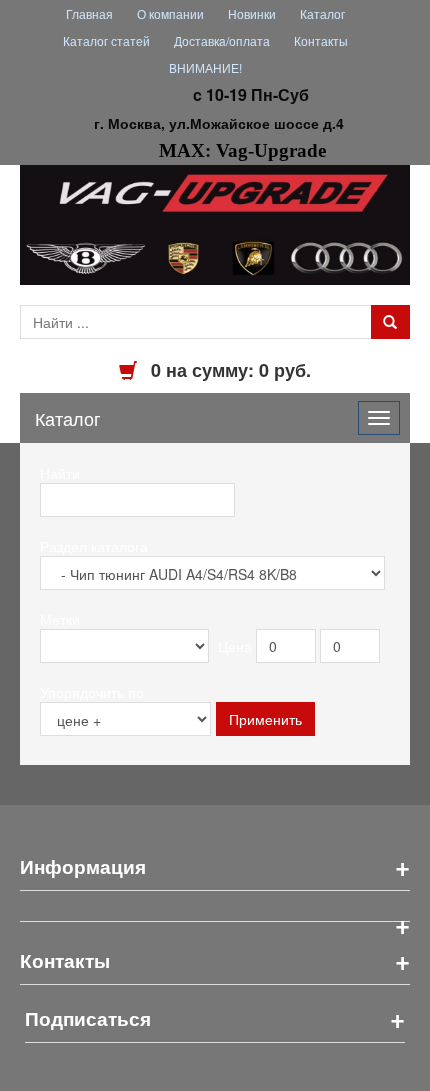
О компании (170, 13)
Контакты (321, 40)
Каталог (322, 13)
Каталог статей (106, 40)
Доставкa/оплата (222, 40)
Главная (89, 13)
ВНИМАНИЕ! (205, 67)
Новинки (252, 13)
